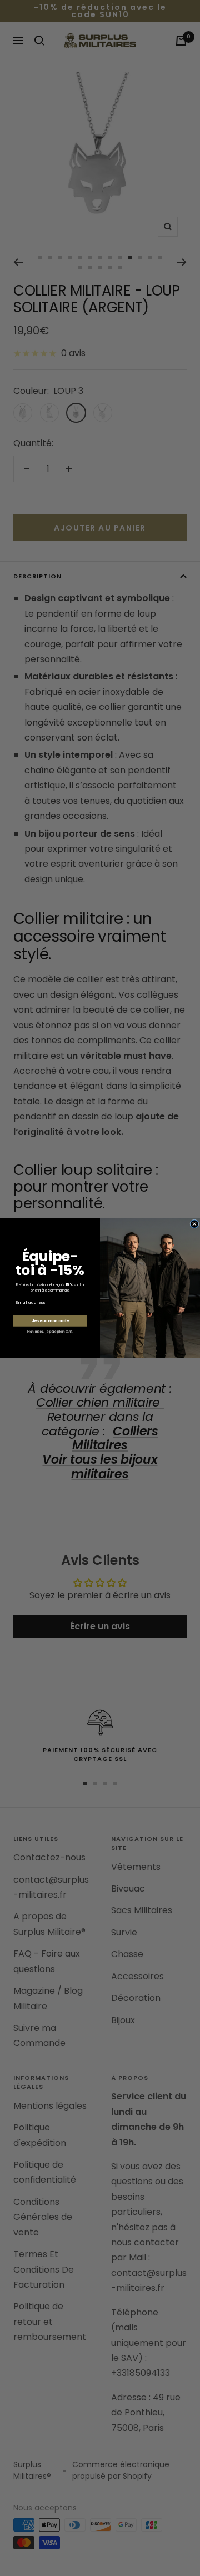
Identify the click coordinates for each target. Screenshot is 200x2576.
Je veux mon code (50, 1320)
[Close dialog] (194, 1223)
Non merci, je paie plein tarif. (50, 1331)
